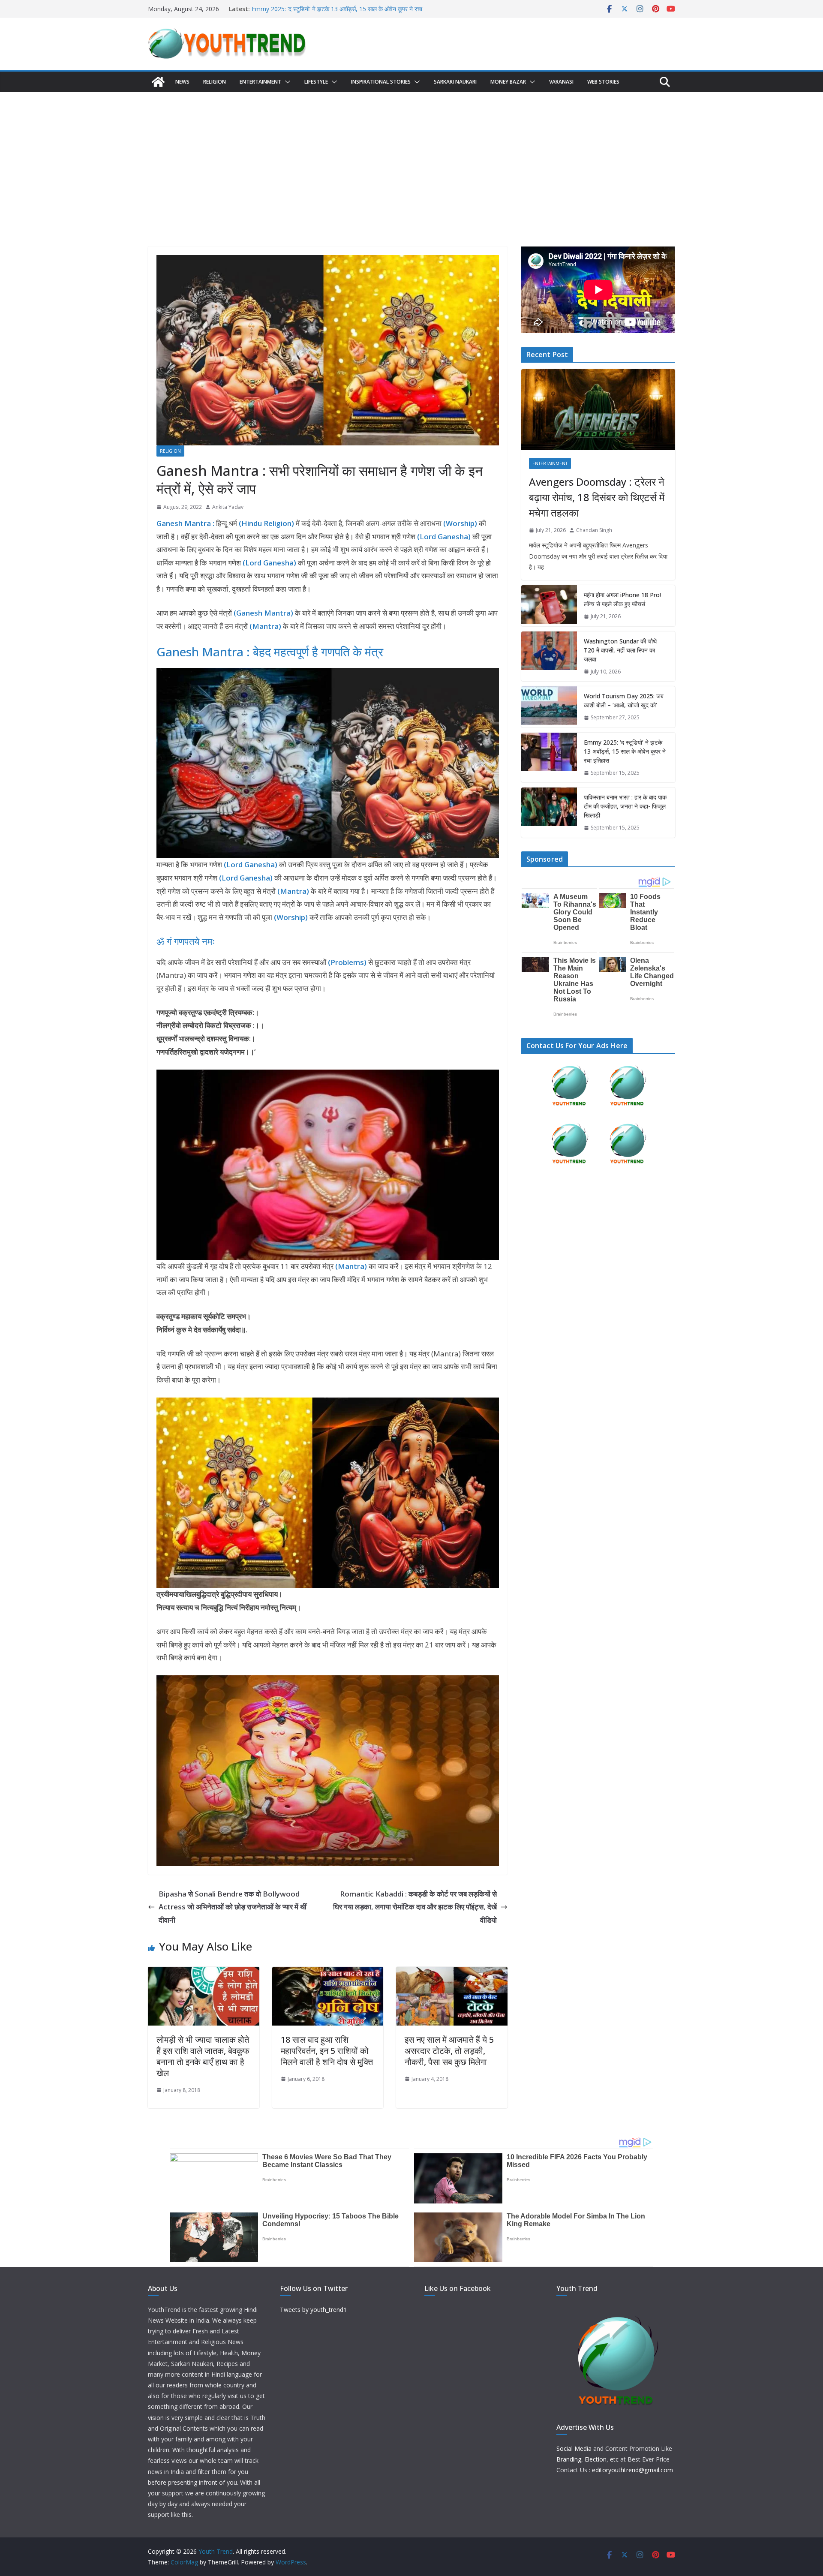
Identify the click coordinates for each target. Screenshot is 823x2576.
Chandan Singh (594, 530)
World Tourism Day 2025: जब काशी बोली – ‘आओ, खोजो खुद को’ (329, 9)
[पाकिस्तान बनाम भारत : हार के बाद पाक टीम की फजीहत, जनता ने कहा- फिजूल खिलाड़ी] (549, 813)
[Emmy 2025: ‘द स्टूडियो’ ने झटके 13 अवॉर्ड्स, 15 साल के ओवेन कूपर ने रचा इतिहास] (549, 758)
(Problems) (348, 962)
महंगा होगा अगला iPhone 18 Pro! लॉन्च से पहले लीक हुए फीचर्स (622, 599)
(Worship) (291, 917)
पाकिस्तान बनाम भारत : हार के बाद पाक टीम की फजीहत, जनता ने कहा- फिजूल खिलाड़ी (625, 806)
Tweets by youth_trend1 (313, 2310)
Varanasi (561, 82)
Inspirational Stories (381, 82)
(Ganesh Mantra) (263, 613)
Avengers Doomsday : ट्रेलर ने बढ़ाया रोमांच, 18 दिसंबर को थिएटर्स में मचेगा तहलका (597, 497)
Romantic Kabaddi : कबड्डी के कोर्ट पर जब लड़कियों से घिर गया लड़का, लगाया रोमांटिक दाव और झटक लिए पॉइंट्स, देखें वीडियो (415, 1907)
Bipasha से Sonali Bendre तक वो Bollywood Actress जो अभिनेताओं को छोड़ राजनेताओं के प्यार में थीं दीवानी (233, 1907)
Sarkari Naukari (455, 82)
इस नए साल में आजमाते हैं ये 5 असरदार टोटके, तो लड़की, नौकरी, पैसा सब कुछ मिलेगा (449, 2051)
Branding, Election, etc (587, 2459)
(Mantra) (293, 891)
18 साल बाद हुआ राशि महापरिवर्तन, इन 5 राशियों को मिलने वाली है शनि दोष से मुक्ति (327, 2051)
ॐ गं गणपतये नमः (186, 941)
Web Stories (603, 82)
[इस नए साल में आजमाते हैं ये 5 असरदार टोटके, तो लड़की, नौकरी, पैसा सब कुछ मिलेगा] (452, 1973)
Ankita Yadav (228, 507)
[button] (286, 82)
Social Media (574, 2448)
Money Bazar (508, 82)
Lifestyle (316, 82)
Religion (215, 82)
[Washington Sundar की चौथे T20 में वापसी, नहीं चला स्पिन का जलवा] (549, 657)
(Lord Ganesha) (251, 864)
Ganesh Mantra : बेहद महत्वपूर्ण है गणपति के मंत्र (270, 652)
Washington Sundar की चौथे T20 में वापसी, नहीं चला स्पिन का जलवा (620, 650)
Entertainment (260, 82)
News (182, 82)
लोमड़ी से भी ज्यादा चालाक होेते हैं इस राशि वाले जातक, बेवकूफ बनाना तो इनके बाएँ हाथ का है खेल (203, 2056)
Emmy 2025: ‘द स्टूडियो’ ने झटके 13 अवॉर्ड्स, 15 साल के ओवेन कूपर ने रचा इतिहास (625, 751)
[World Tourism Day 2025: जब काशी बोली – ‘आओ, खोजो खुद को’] (549, 707)
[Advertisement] (411, 156)
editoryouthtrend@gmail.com (632, 2470)
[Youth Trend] (158, 82)
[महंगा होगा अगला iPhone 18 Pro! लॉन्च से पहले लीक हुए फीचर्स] (549, 606)
